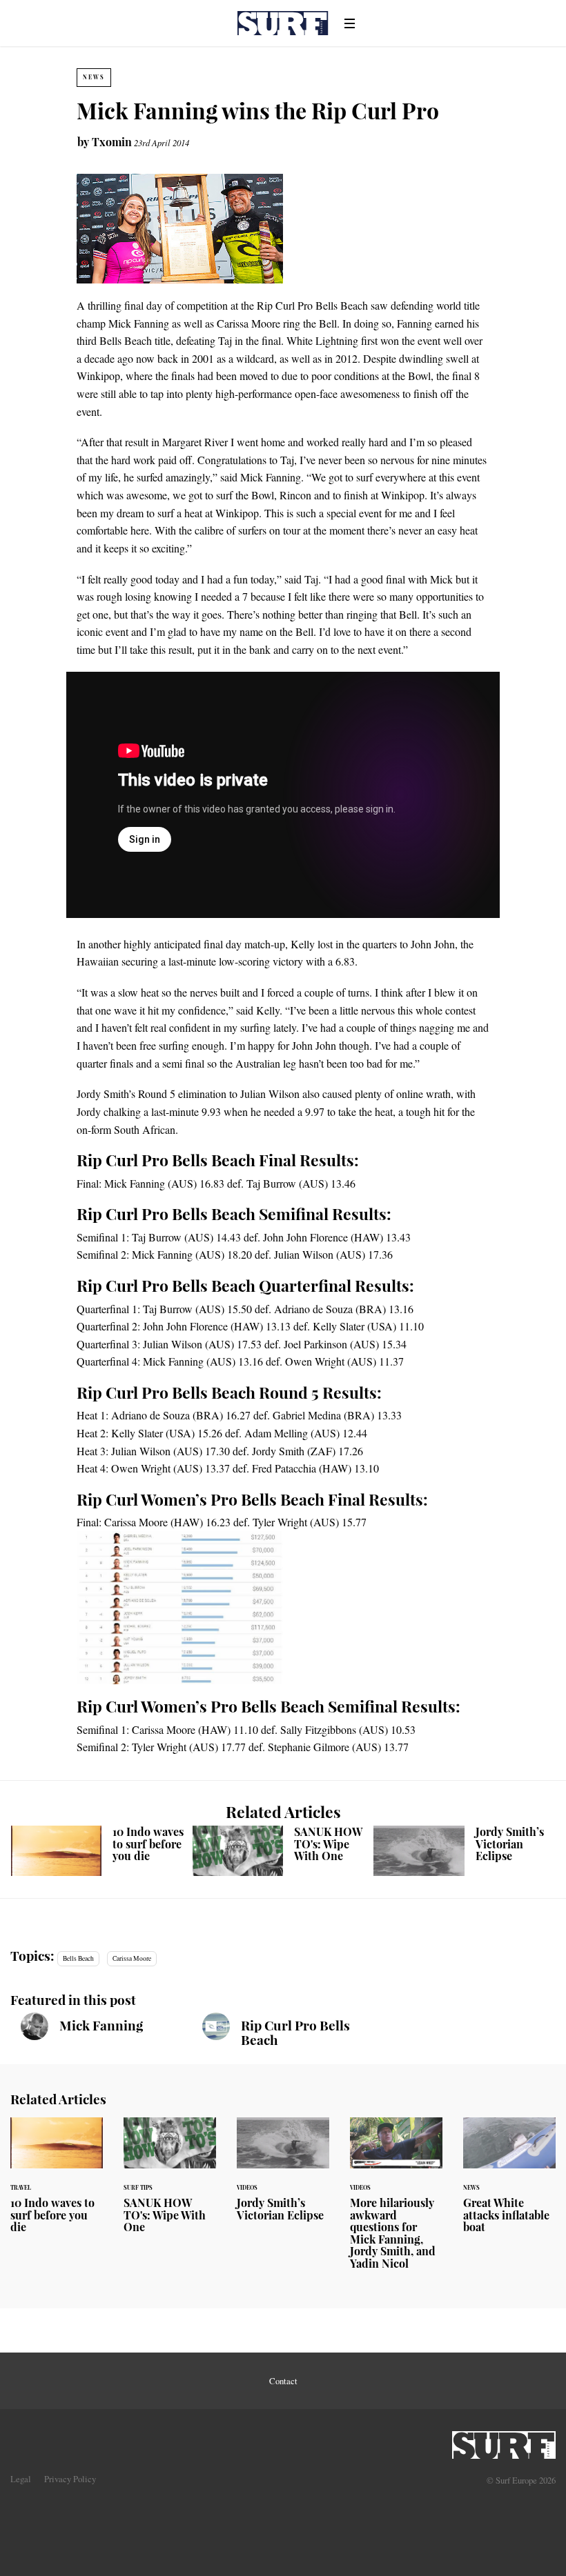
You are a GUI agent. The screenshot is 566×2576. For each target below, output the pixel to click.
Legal (21, 2479)
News (94, 77)
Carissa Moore (132, 1958)
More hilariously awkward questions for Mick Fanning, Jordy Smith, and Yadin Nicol (396, 2202)
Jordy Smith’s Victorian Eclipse (464, 1851)
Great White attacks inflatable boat (509, 2184)
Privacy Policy (70, 2479)
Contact (283, 2381)
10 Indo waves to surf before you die (102, 1851)
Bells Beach (78, 1958)
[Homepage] (504, 2441)
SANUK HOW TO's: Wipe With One (283, 1851)
